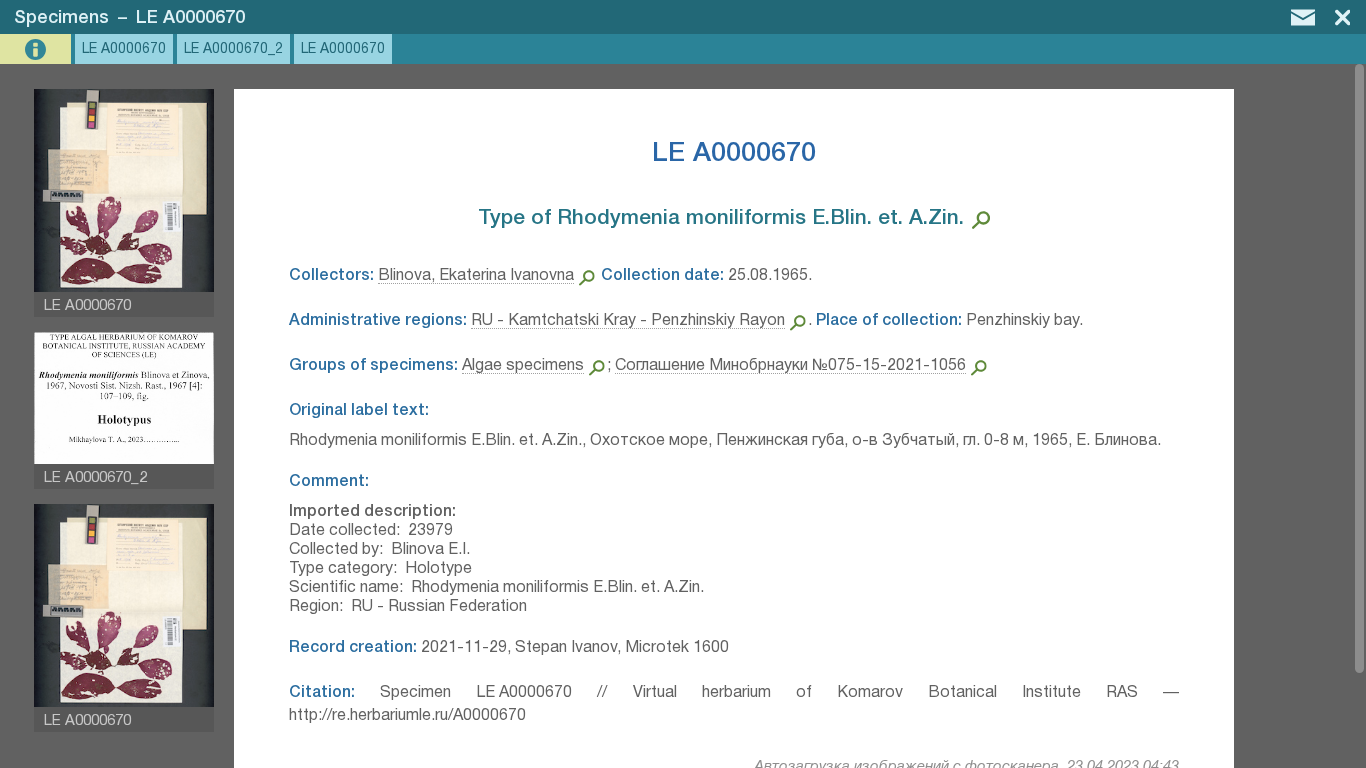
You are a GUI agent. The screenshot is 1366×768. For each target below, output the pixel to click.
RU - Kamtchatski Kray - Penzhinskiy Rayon (628, 321)
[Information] (37, 49)
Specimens (61, 18)
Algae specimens (523, 366)
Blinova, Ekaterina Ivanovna (476, 276)
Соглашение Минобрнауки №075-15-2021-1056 (790, 366)
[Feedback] (1303, 17)
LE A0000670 (190, 18)
